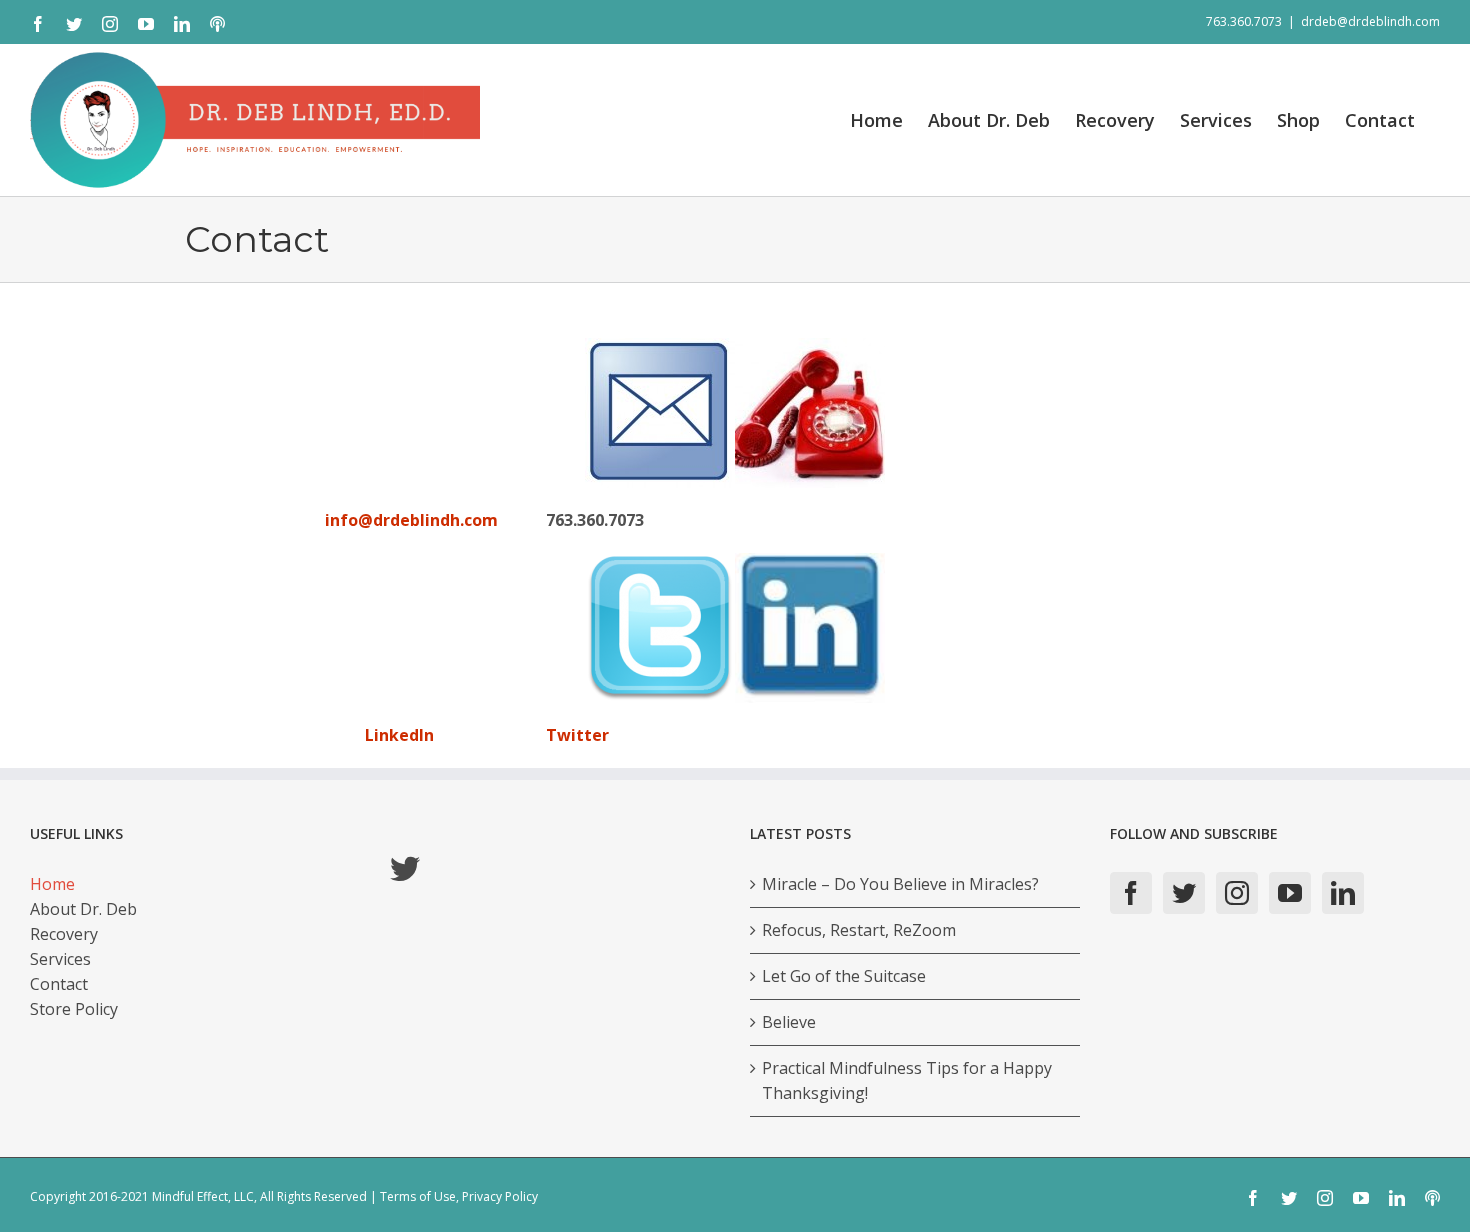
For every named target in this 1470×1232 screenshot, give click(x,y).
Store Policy (74, 1009)
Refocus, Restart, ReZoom (859, 930)
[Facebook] (1131, 893)
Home (52, 884)
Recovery (64, 934)
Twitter (577, 735)
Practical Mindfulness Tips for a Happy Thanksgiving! (907, 1080)
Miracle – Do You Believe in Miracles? (900, 884)
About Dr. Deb (83, 909)
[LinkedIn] (1343, 893)
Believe (789, 1022)
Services (60, 959)
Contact (59, 984)
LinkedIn (397, 735)
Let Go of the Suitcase (844, 976)
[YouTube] (1290, 893)
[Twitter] (1184, 893)
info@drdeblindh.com (411, 520)
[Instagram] (1237, 893)
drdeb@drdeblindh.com (1370, 21)
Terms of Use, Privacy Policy (459, 1196)
